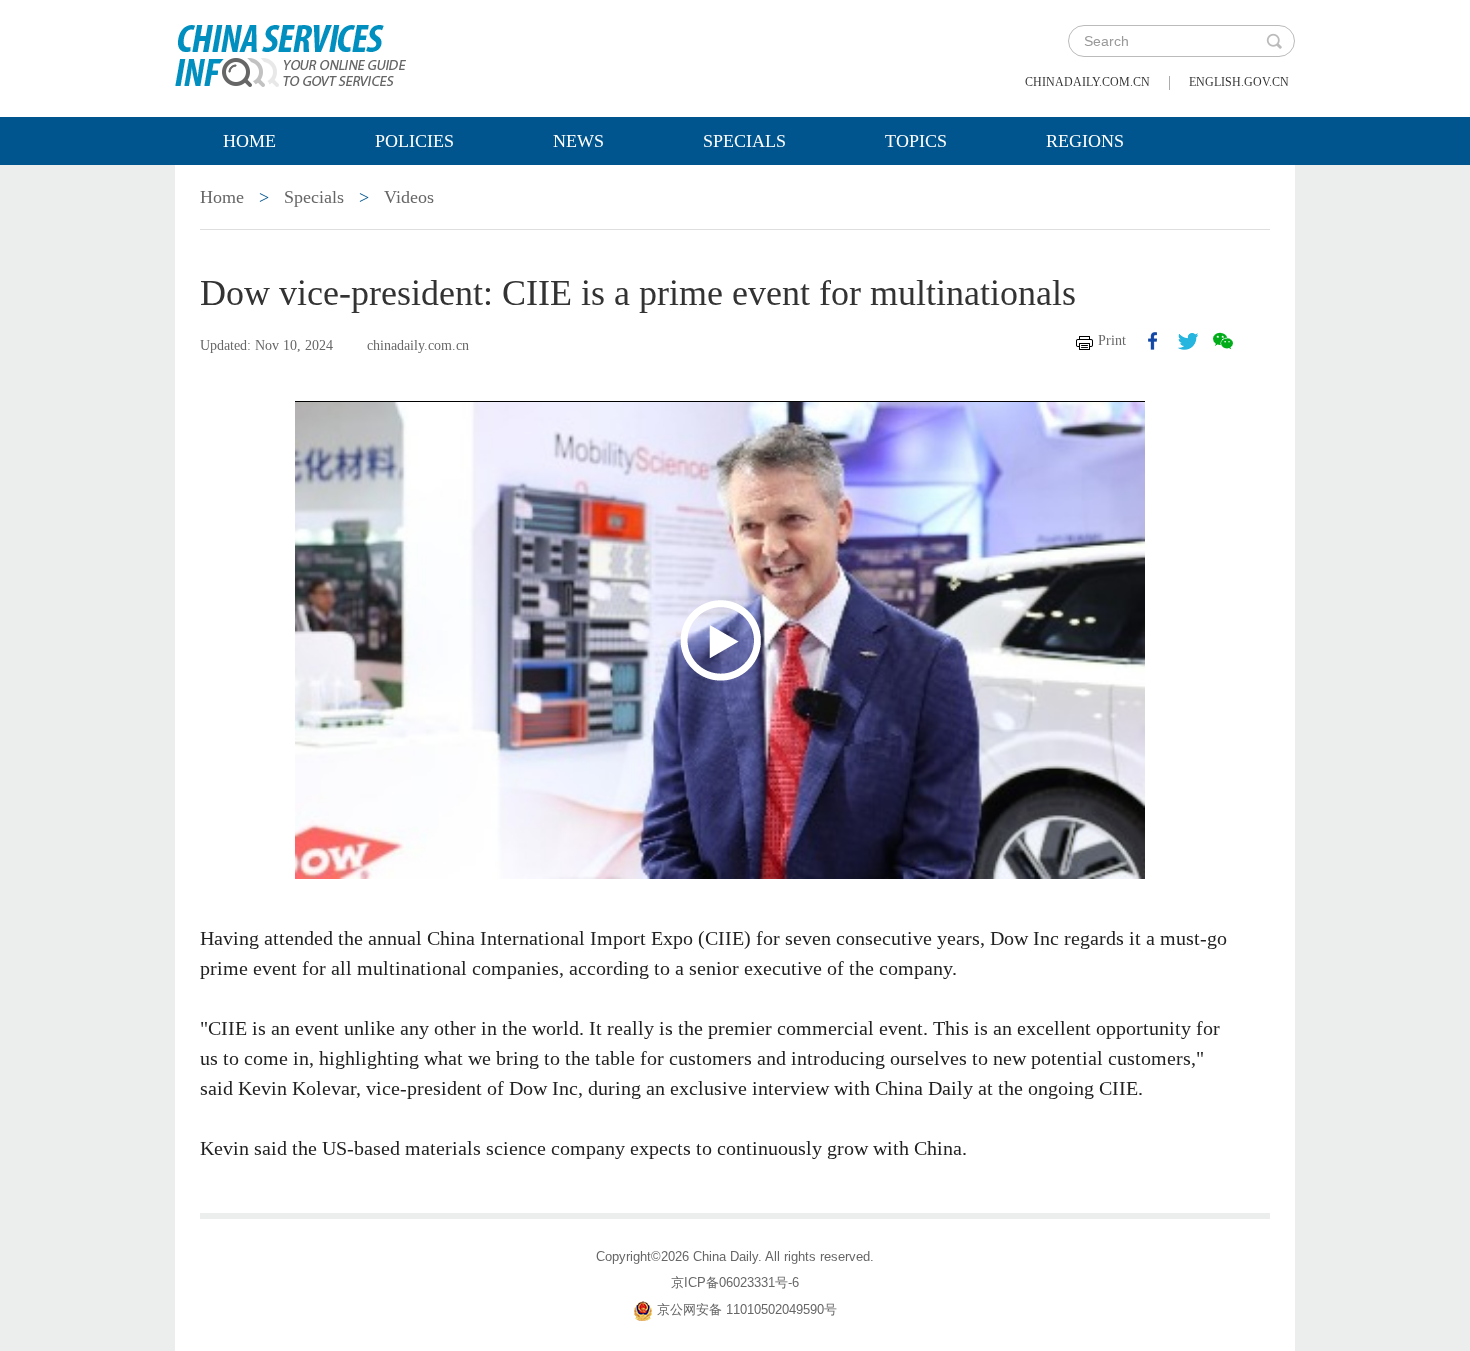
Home (249, 141)
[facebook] (1153, 341)
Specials (744, 141)
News (578, 141)
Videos (409, 197)
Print (1112, 340)
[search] (1274, 41)
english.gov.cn (1239, 82)
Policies (414, 141)
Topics (916, 141)
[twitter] (1188, 341)
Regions (1085, 141)
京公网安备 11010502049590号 (747, 1309)
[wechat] (1223, 341)
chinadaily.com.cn (1087, 82)
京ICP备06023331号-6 (735, 1282)
